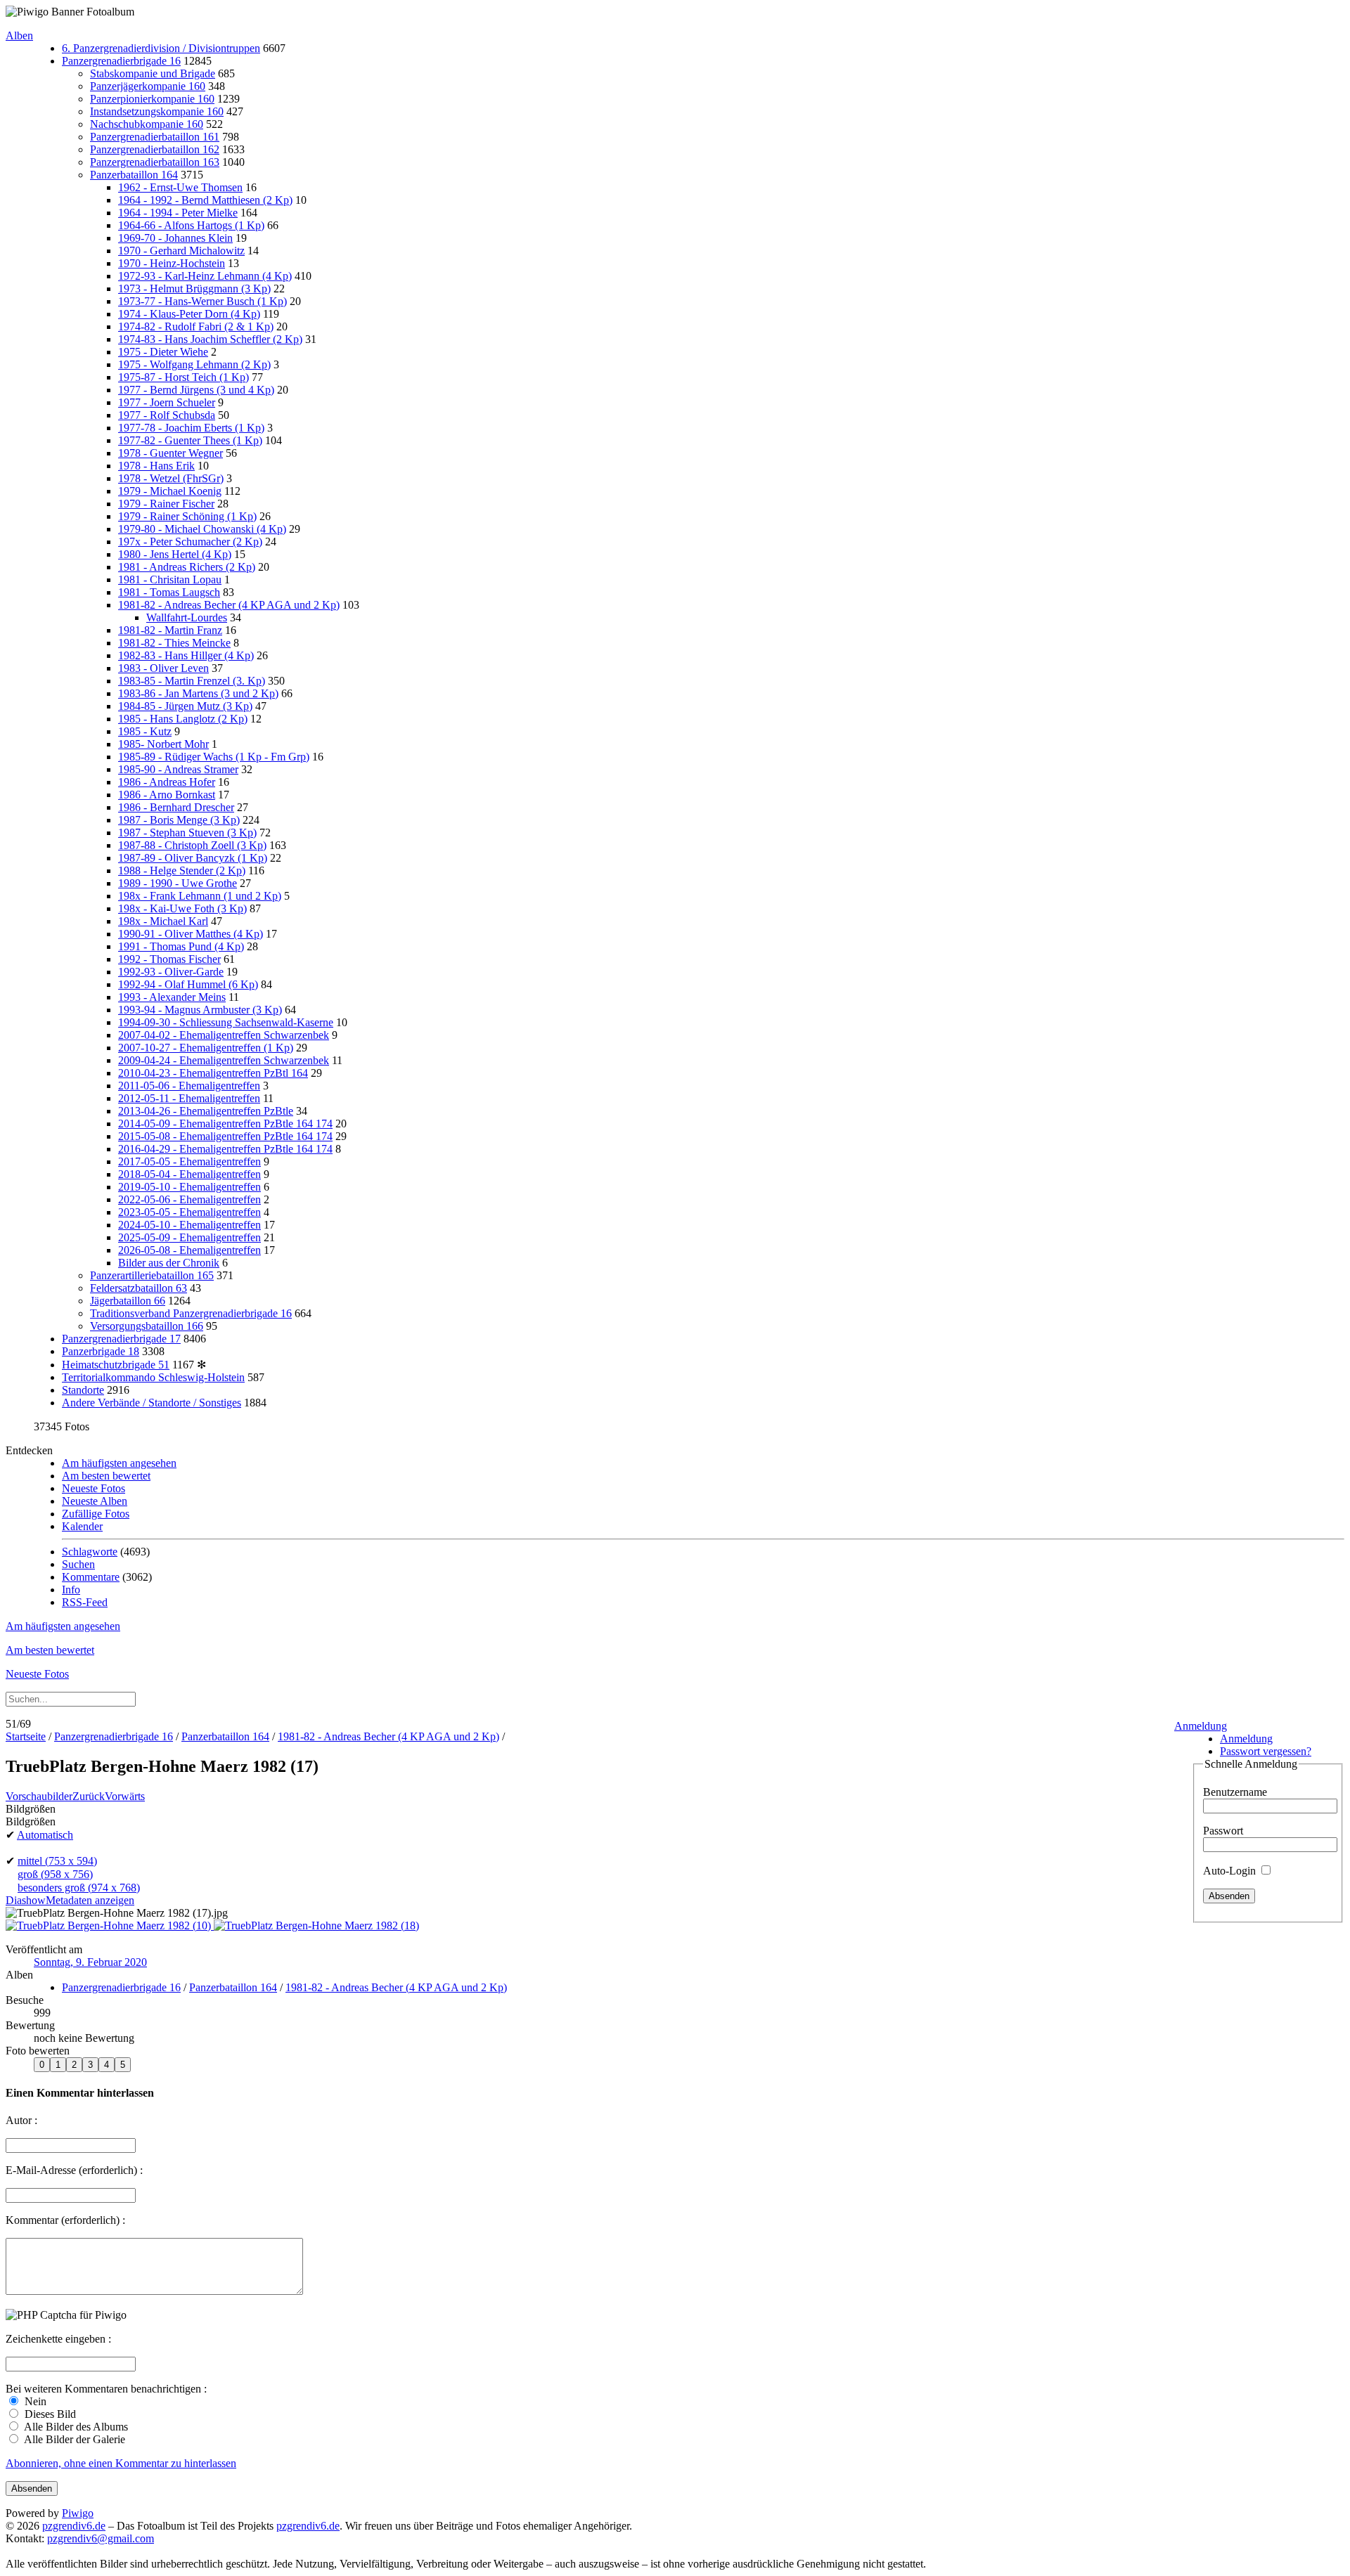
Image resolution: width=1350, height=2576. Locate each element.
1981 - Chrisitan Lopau (170, 580)
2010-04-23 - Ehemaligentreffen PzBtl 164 (213, 1073)
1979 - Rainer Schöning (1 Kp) (187, 516)
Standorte (83, 1390)
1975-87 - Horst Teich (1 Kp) (184, 377)
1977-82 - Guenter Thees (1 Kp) (190, 440)
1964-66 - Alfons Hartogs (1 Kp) (191, 225)
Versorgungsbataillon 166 (147, 1326)
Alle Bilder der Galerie (73, 2439)
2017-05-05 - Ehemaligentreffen (189, 1161)
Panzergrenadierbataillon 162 (155, 149)
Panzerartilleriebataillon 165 (152, 1275)
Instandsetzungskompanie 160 (157, 111)
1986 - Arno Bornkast (167, 795)
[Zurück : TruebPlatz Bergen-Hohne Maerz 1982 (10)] (110, 1925)
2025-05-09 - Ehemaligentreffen (189, 1237)
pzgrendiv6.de (74, 2526)
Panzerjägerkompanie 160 (148, 86)
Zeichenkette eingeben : (58, 2339)
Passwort (1223, 1831)
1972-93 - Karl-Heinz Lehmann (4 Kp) (205, 276)
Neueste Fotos (94, 1488)
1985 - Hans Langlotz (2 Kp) (183, 719)
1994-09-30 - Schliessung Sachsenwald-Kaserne (226, 1022)
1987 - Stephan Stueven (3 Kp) (187, 833)
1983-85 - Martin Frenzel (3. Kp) (192, 681)
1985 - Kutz (145, 731)
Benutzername (1235, 1792)
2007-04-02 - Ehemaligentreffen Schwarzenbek (224, 1035)
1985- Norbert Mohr (163, 744)
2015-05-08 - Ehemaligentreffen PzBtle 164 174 (225, 1136)
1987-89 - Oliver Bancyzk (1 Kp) (193, 858)
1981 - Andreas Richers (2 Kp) (187, 567)
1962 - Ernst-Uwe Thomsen (180, 187)
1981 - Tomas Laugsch (169, 592)
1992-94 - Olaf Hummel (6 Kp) (188, 984)
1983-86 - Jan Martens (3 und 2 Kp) (198, 693)
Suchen (78, 1564)
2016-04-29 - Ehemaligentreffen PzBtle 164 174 (225, 1149)
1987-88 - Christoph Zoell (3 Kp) (192, 845)
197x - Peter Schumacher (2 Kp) (190, 542)
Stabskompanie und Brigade (153, 73)
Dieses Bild (49, 2414)
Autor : (21, 2120)
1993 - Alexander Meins (172, 997)
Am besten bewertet (106, 1476)
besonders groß (79, 1888)
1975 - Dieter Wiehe (163, 352)
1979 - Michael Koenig (170, 491)
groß (55, 1874)
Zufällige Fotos (96, 1514)
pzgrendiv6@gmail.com (101, 2538)
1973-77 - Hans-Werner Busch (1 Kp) (202, 301)
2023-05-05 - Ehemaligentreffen (189, 1212)
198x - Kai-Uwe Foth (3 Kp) (182, 908)
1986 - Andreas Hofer (167, 782)
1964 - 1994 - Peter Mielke (178, 213)
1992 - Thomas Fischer (169, 959)
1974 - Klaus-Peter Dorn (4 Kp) (189, 314)
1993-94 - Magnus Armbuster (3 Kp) (200, 1010)
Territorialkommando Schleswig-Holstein (153, 1377)
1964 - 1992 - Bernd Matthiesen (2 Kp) (205, 200)
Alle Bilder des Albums (75, 2427)
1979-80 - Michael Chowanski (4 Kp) (202, 529)
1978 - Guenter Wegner (171, 453)
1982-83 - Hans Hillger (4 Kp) (186, 655)
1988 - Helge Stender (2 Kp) (182, 870)
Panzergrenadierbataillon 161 (155, 137)
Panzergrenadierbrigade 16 (121, 61)
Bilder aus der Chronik (169, 1263)
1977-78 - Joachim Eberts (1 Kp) (191, 428)
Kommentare (91, 1577)
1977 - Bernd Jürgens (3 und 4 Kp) (196, 390)
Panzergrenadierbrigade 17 (121, 1339)
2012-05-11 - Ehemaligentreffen (189, 1098)
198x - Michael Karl (163, 921)
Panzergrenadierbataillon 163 (155, 162)
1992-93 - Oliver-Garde (171, 972)
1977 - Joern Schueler (167, 402)
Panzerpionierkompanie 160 (152, 99)
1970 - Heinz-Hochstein (172, 263)
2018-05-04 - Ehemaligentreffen (189, 1174)
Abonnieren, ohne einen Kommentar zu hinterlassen (121, 2463)
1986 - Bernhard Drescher (176, 807)
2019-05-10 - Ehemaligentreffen (189, 1187)
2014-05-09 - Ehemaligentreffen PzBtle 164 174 (225, 1124)
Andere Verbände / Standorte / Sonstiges (152, 1403)
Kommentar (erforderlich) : (65, 2220)
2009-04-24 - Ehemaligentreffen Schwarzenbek (224, 1060)
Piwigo (78, 2513)
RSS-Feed (85, 1602)
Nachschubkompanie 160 (147, 124)
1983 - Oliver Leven (163, 668)
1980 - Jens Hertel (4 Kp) (175, 554)
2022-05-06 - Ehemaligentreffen (189, 1199)
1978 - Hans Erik (156, 466)
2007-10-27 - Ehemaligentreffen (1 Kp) (206, 1048)
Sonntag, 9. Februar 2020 (90, 1962)
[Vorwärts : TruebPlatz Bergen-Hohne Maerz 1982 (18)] (316, 1925)
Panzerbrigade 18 (101, 1351)
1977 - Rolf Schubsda (167, 415)
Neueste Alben (95, 1501)
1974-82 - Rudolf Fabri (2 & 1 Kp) (196, 326)
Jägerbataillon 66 (128, 1301)
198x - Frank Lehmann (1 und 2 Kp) (200, 896)
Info (71, 1590)
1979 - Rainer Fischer (166, 504)
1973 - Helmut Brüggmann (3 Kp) (194, 289)
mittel (57, 1861)
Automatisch (45, 1835)
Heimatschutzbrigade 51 (116, 1365)
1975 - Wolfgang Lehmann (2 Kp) (194, 364)
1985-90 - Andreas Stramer (178, 769)
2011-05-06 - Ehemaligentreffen (189, 1086)
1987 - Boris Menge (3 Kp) (179, 820)
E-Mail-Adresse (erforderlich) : (74, 2170)
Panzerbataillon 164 (134, 175)
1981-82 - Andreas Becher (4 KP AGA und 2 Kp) (229, 605)
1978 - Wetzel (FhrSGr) (171, 478)
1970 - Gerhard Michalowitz (181, 251)
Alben (19, 35)
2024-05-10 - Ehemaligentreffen (189, 1225)
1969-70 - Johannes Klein (175, 238)
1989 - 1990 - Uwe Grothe (178, 883)
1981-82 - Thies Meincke (174, 643)
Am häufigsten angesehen (119, 1463)
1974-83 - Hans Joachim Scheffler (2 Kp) (210, 339)
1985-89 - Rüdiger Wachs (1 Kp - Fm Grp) (214, 757)
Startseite (26, 1736)
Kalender (82, 1526)
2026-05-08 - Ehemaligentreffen (189, 1250)
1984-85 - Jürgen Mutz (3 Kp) (185, 706)
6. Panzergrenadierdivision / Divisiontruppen (161, 48)
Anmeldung (1201, 1726)
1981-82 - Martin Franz (170, 630)
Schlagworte (90, 1552)
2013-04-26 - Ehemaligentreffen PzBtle (206, 1111)
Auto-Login (1231, 1871)
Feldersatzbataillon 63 (139, 1288)
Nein (34, 2401)
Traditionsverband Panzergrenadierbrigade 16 (191, 1313)
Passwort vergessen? (1266, 1751)
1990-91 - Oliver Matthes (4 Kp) (191, 934)
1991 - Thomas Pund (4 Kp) (181, 946)
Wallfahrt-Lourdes (187, 617)
